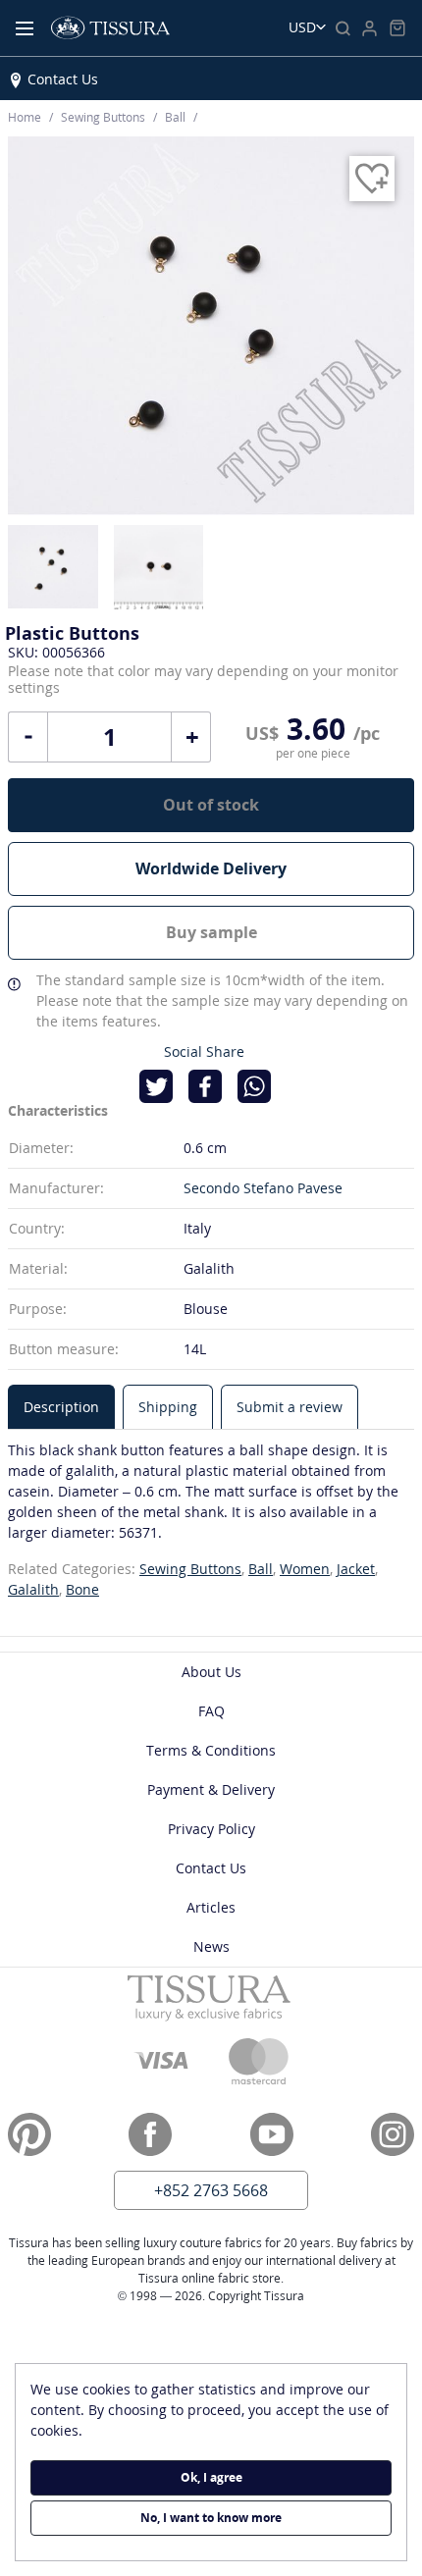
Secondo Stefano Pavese (263, 1188)
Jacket (356, 1569)
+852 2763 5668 (211, 2190)
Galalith (33, 1589)
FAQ (211, 1711)
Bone (82, 1589)
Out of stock (211, 805)
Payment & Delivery (211, 1789)
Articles (211, 1907)
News (211, 1946)
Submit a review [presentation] (290, 1407)
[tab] (61, 1407)
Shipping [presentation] (168, 1407)
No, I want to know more (211, 2518)
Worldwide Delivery (211, 868)
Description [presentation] (61, 1407)
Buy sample (211, 932)
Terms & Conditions (211, 1750)
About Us (211, 1672)
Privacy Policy (211, 1829)
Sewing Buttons (190, 1569)
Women (305, 1569)
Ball (261, 1569)
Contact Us (63, 79)
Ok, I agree (211, 2477)
